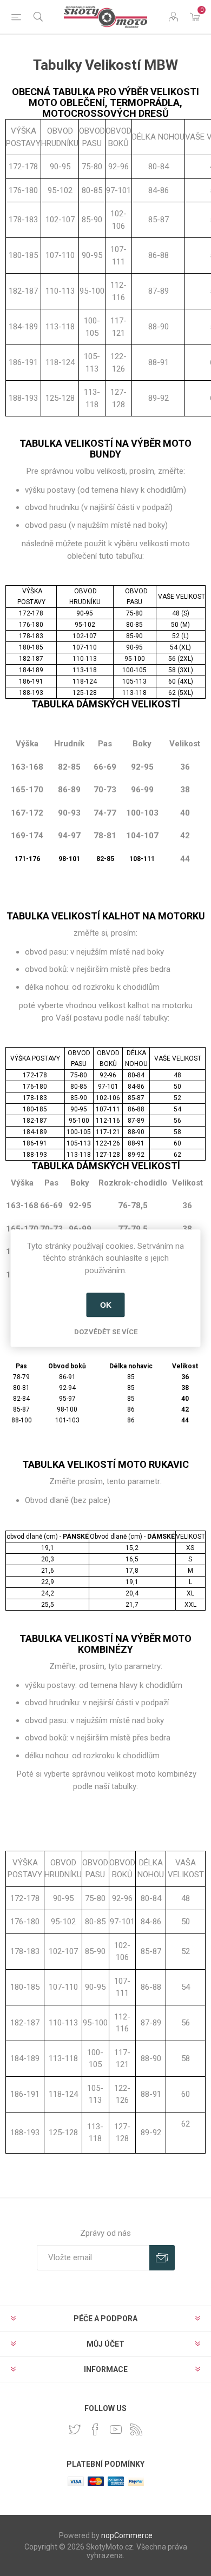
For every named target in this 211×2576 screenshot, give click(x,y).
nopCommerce (127, 2535)
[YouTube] (116, 2429)
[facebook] (95, 2429)
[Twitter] (75, 2429)
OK (106, 1305)
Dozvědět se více (106, 1332)
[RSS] (136, 2429)
